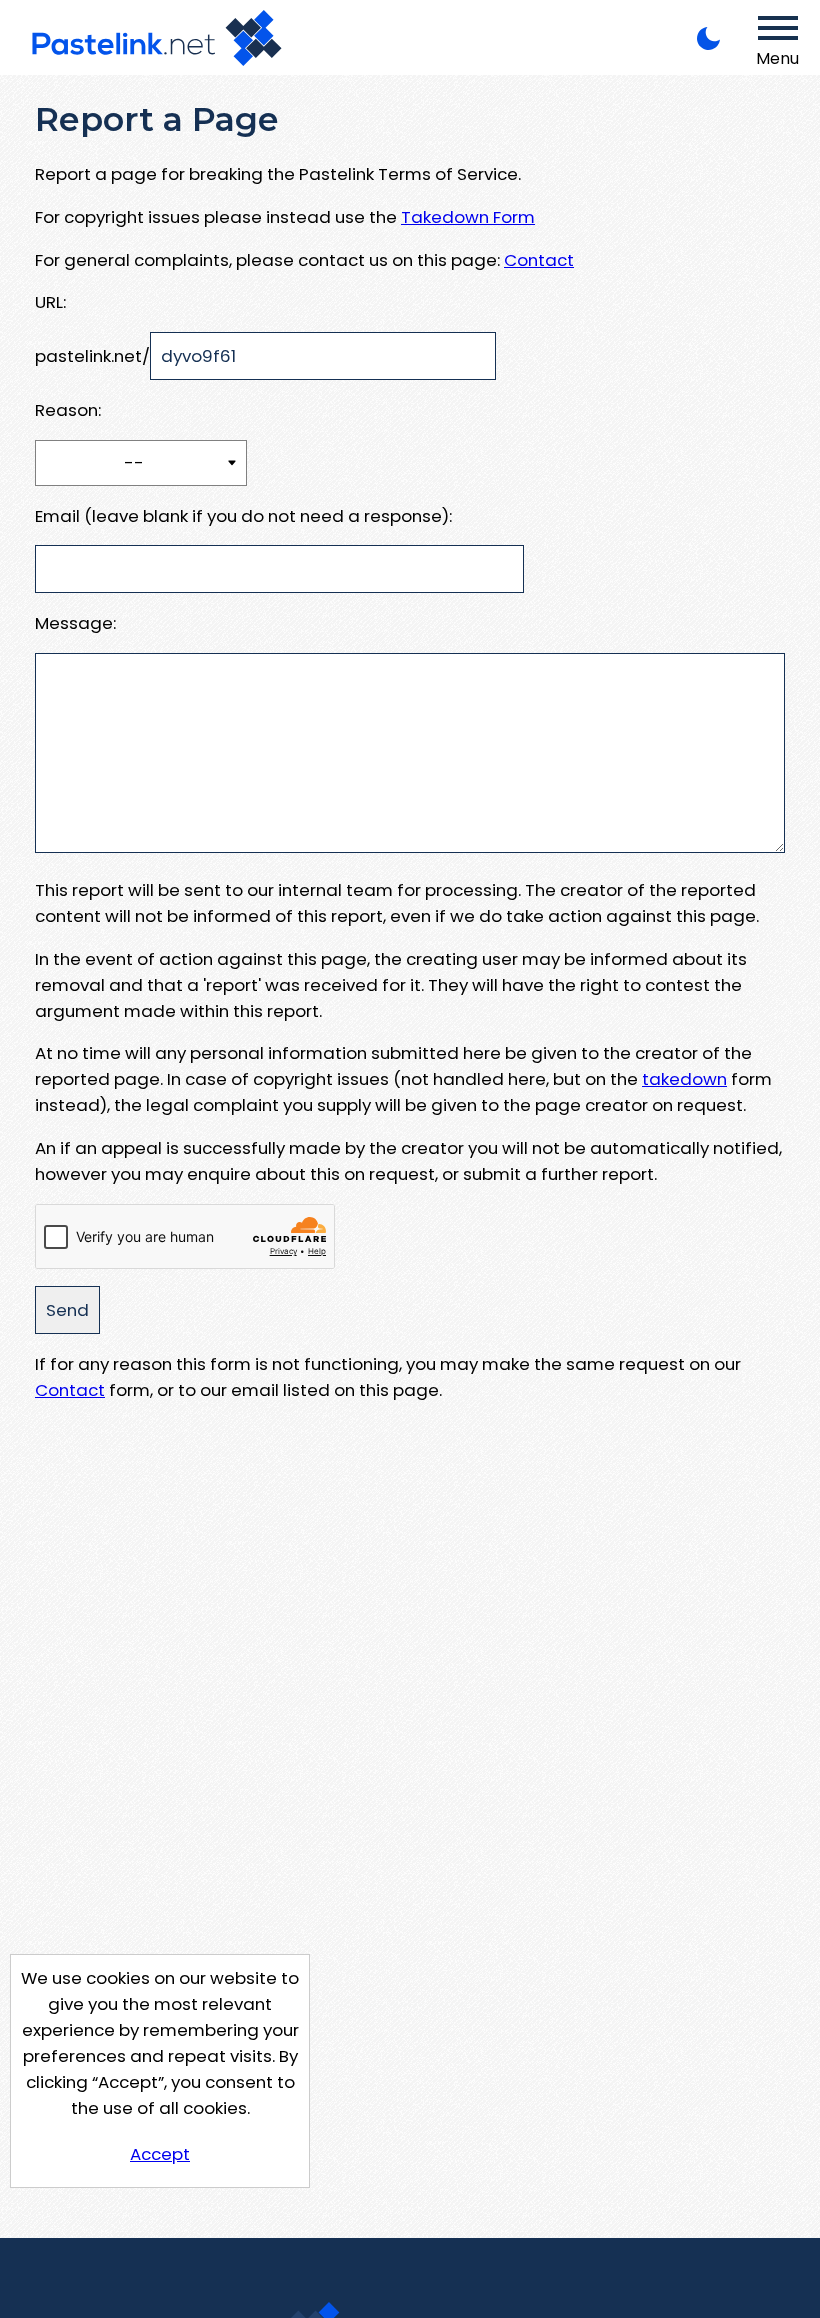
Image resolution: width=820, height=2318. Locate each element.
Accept (160, 2154)
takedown (684, 1079)
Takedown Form (468, 217)
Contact (539, 260)
